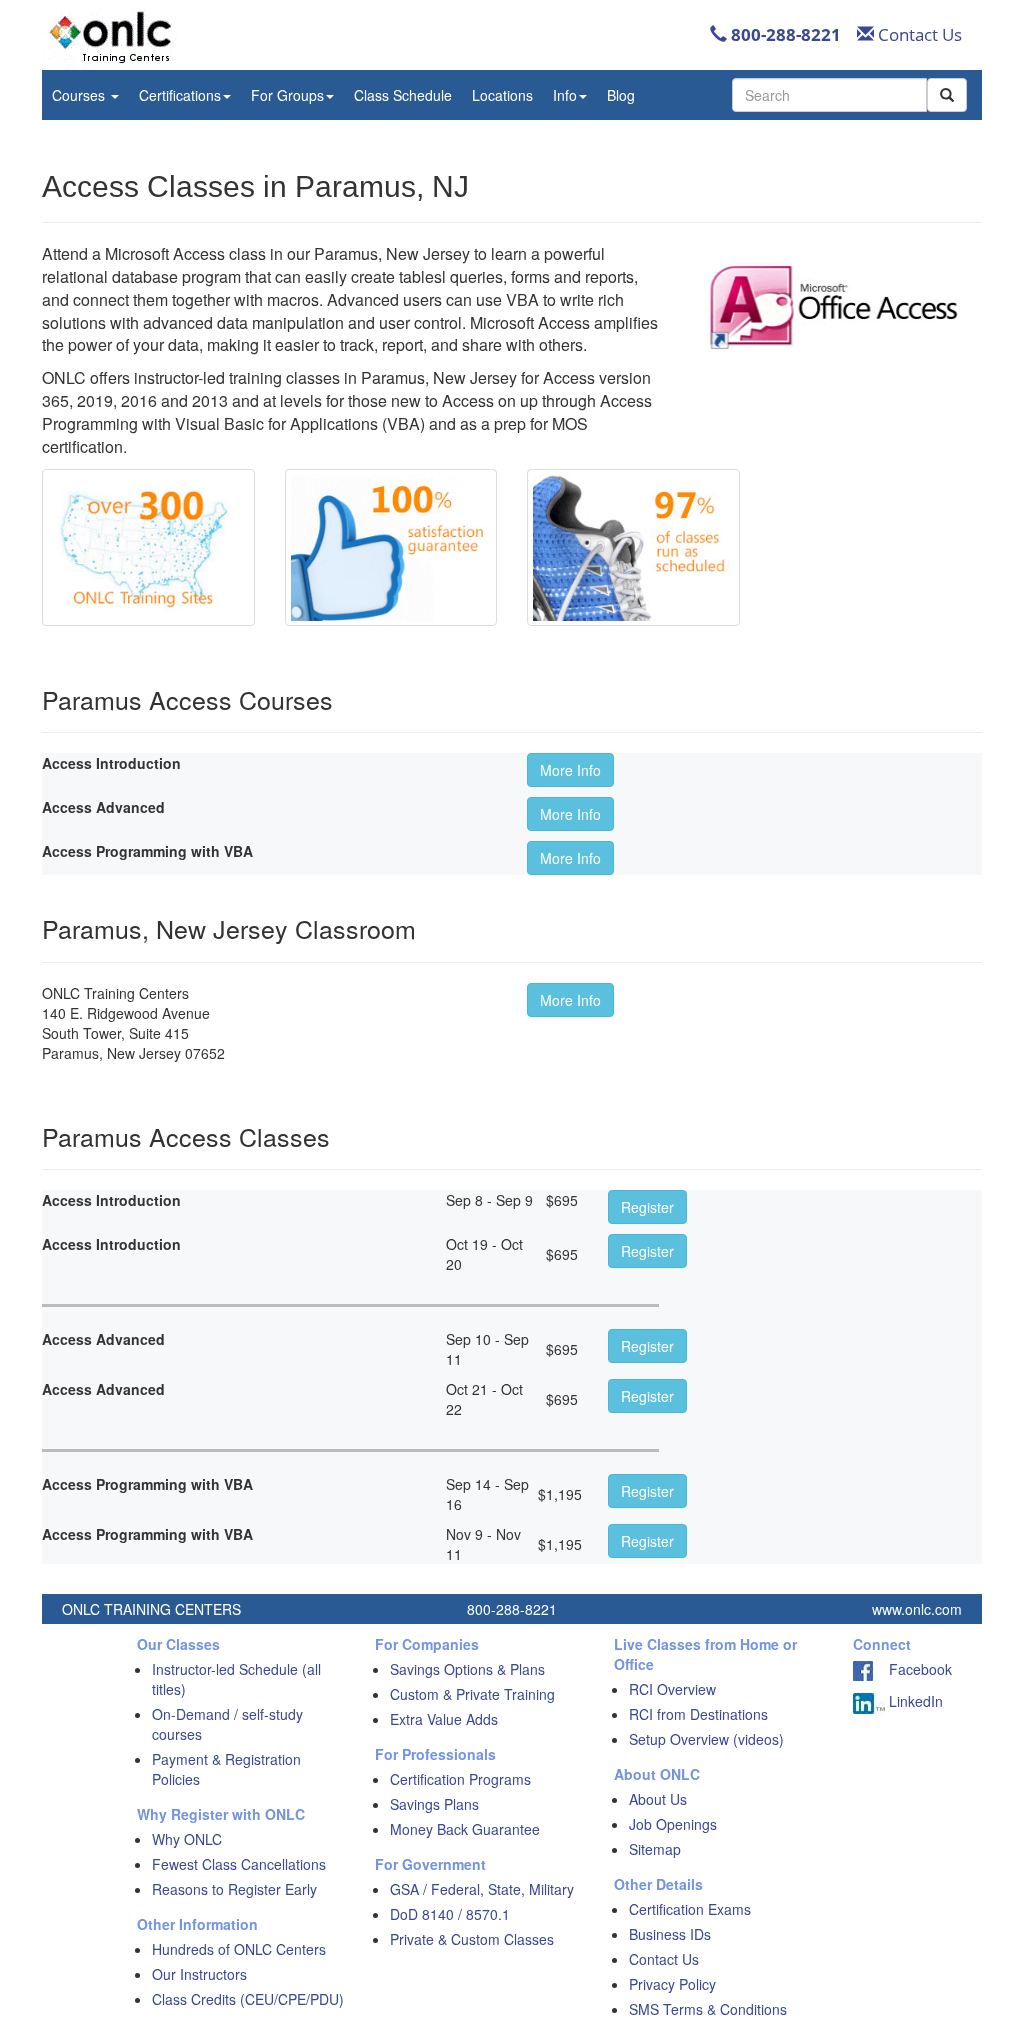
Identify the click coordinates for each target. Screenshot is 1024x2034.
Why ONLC (187, 1839)
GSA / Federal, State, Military (482, 1889)
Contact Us (918, 34)
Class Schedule (403, 95)
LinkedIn (914, 1701)
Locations (502, 95)
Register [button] (647, 1207)
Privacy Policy (672, 1984)
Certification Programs (460, 1779)
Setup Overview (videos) (706, 1739)
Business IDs (670, 1934)
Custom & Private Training (472, 1694)
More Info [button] (570, 770)
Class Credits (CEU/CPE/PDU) (248, 1999)
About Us (658, 1799)
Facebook (912, 1669)
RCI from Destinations (698, 1714)
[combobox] (829, 95)
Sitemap (655, 1849)
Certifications (180, 95)
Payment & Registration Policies (226, 1769)
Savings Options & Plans (467, 1669)
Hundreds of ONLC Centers (239, 1949)
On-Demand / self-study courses (227, 1724)
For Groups (287, 95)
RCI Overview (672, 1689)
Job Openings (673, 1824)
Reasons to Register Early (234, 1889)
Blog (621, 95)
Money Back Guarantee (465, 1829)
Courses (80, 95)
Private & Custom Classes (472, 1939)
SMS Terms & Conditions (708, 2009)
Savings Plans (434, 1804)
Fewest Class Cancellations (239, 1864)
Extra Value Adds (444, 1719)
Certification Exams (690, 1909)
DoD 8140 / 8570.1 (450, 1914)
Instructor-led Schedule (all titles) (236, 1679)
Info (565, 95)
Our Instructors (199, 1974)
